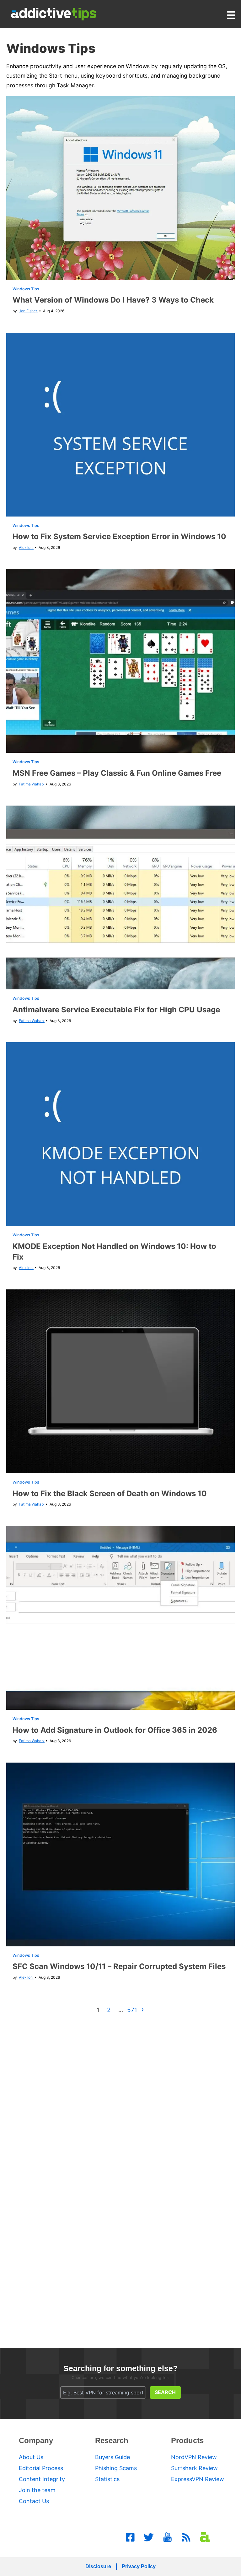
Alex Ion (26, 547)
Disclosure (98, 2566)
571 (132, 2010)
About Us (31, 2457)
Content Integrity (42, 2479)
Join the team (37, 2490)
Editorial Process (41, 2468)
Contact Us (34, 2501)
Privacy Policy (139, 2566)
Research (112, 2440)
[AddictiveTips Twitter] (149, 2537)
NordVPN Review (194, 2457)
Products (187, 2440)
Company (36, 2440)
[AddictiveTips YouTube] (168, 2537)
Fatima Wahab (32, 784)
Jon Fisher (28, 311)
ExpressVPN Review (198, 2479)
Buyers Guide (112, 2457)
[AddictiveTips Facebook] (130, 2537)
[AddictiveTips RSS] (186, 2537)
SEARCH (165, 2392)
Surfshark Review (194, 2468)
